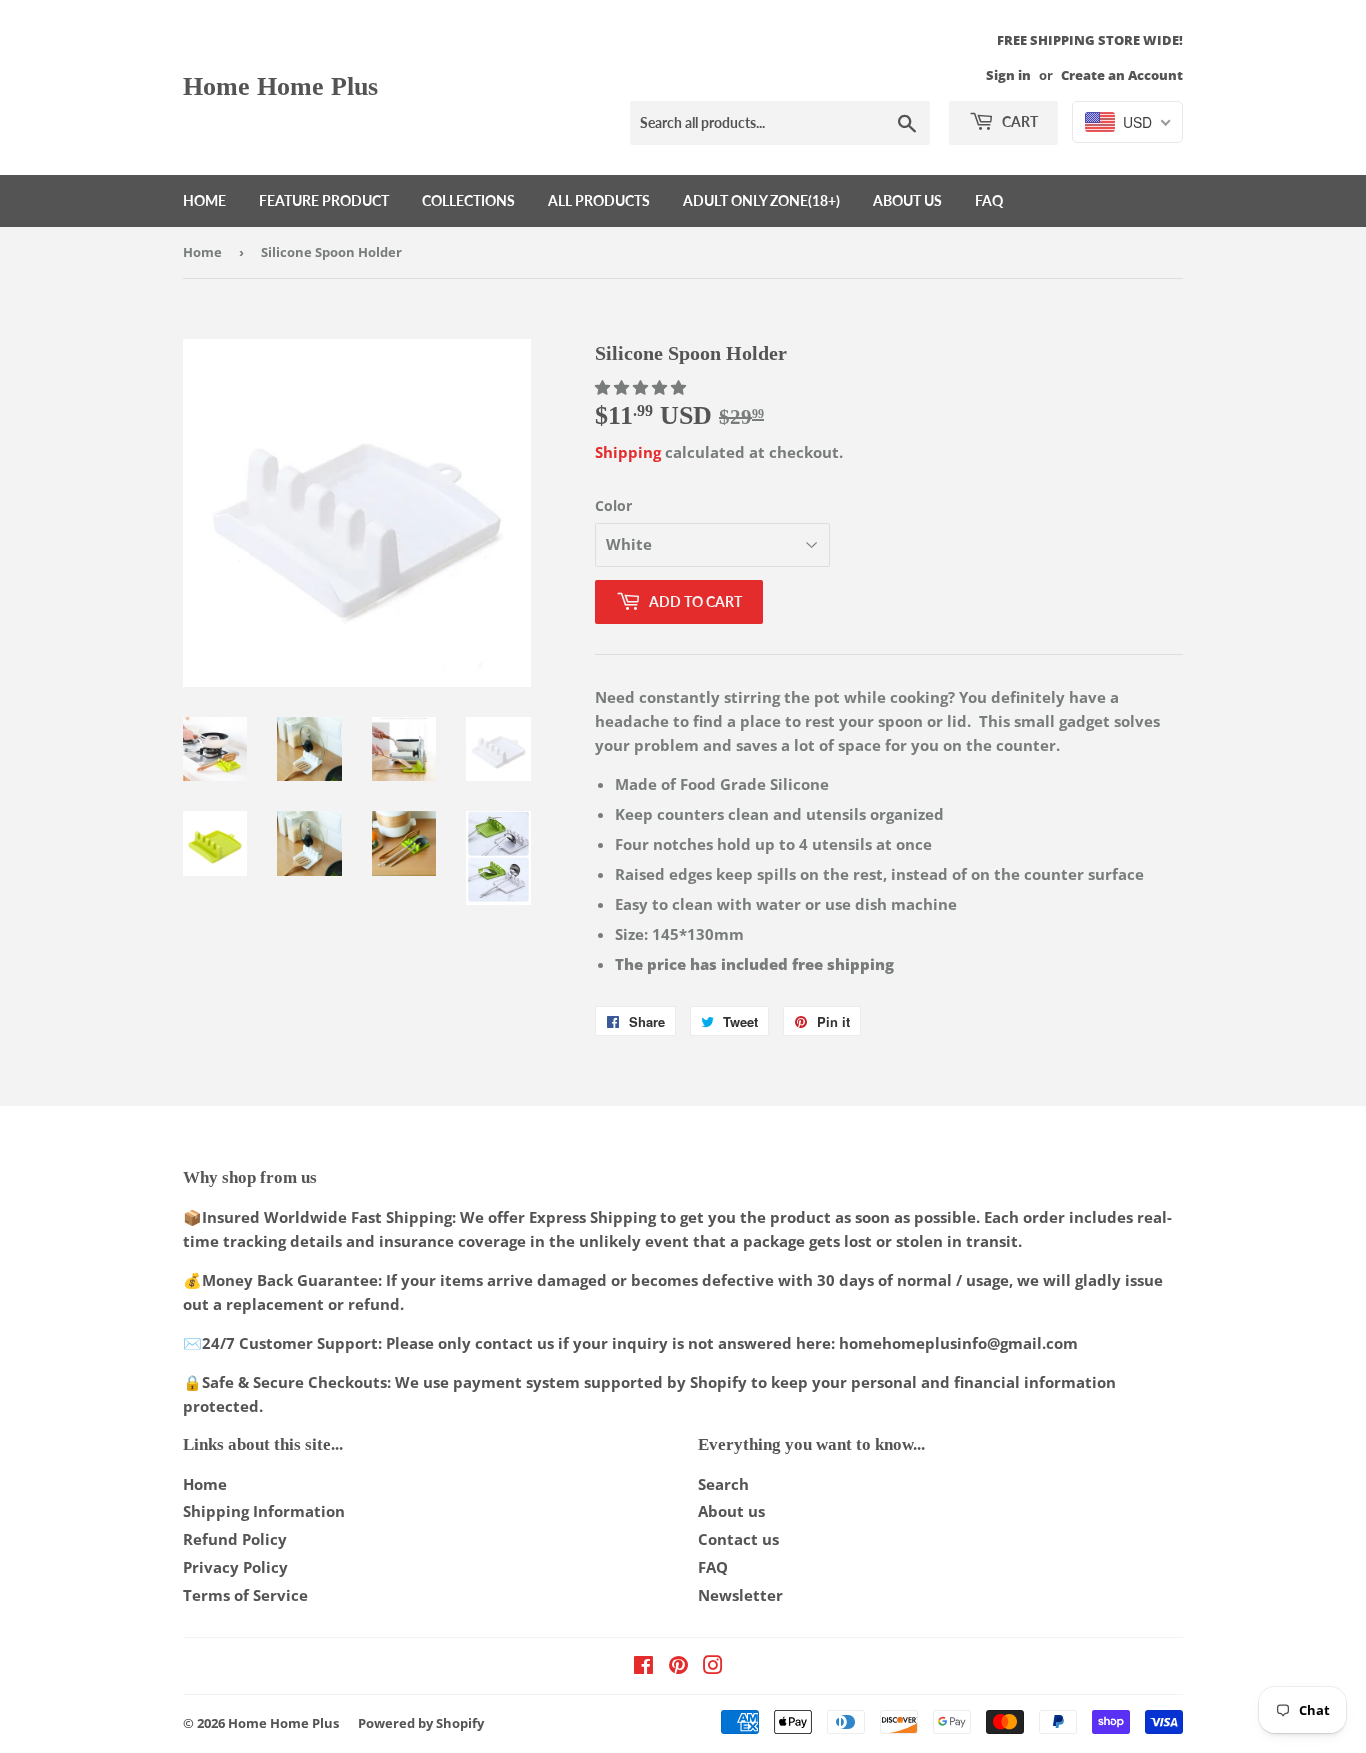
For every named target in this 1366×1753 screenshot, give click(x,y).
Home (204, 200)
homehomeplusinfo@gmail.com (958, 1343)
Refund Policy (235, 1539)
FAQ (989, 200)
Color (613, 505)
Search (723, 1484)
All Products (599, 200)
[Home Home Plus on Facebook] (643, 1667)
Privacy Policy (235, 1567)
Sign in (1008, 75)
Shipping (628, 452)
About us (907, 200)
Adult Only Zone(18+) (761, 200)
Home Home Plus (280, 86)
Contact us (738, 1539)
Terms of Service (245, 1595)
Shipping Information (264, 1511)
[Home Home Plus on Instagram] (713, 1667)
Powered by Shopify (421, 1723)
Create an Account (1122, 75)
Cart (1018, 121)
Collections (468, 200)
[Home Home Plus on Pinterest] (678, 1667)
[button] (642, 387)
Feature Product (324, 200)
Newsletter (740, 1595)
